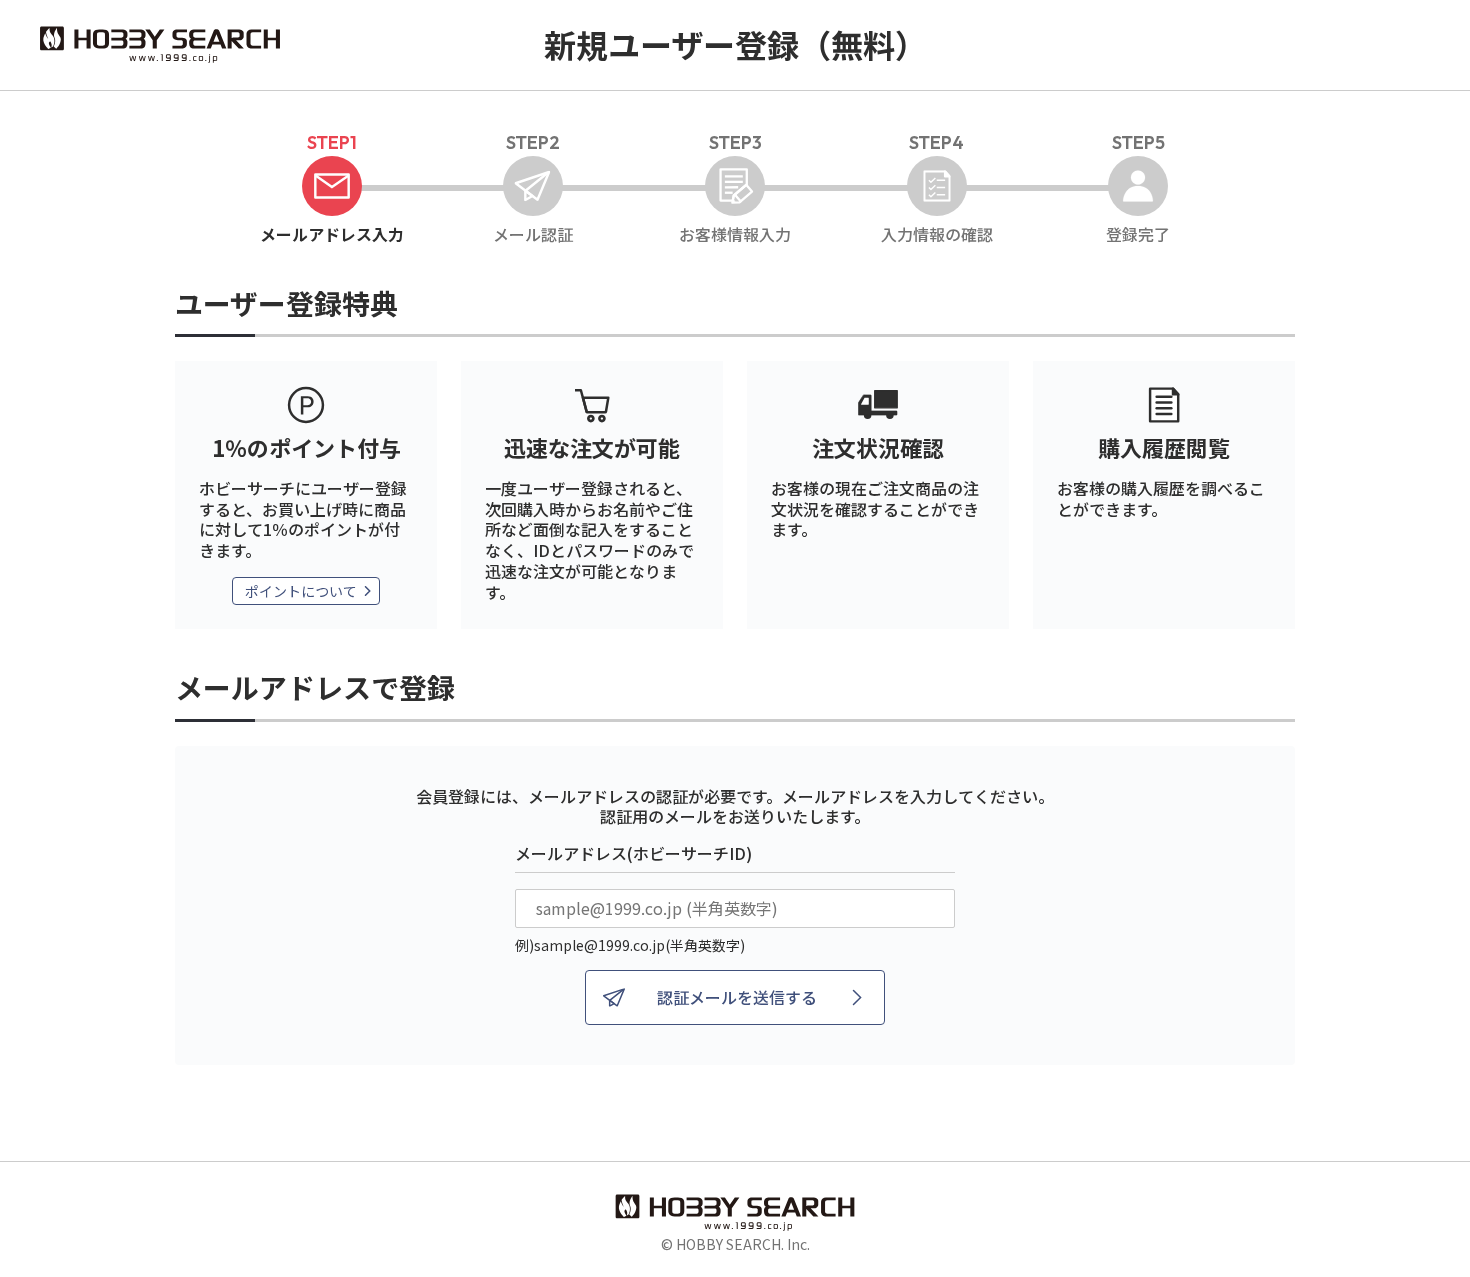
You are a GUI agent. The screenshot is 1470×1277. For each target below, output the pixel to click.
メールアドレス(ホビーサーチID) (633, 853)
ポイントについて (301, 591)
